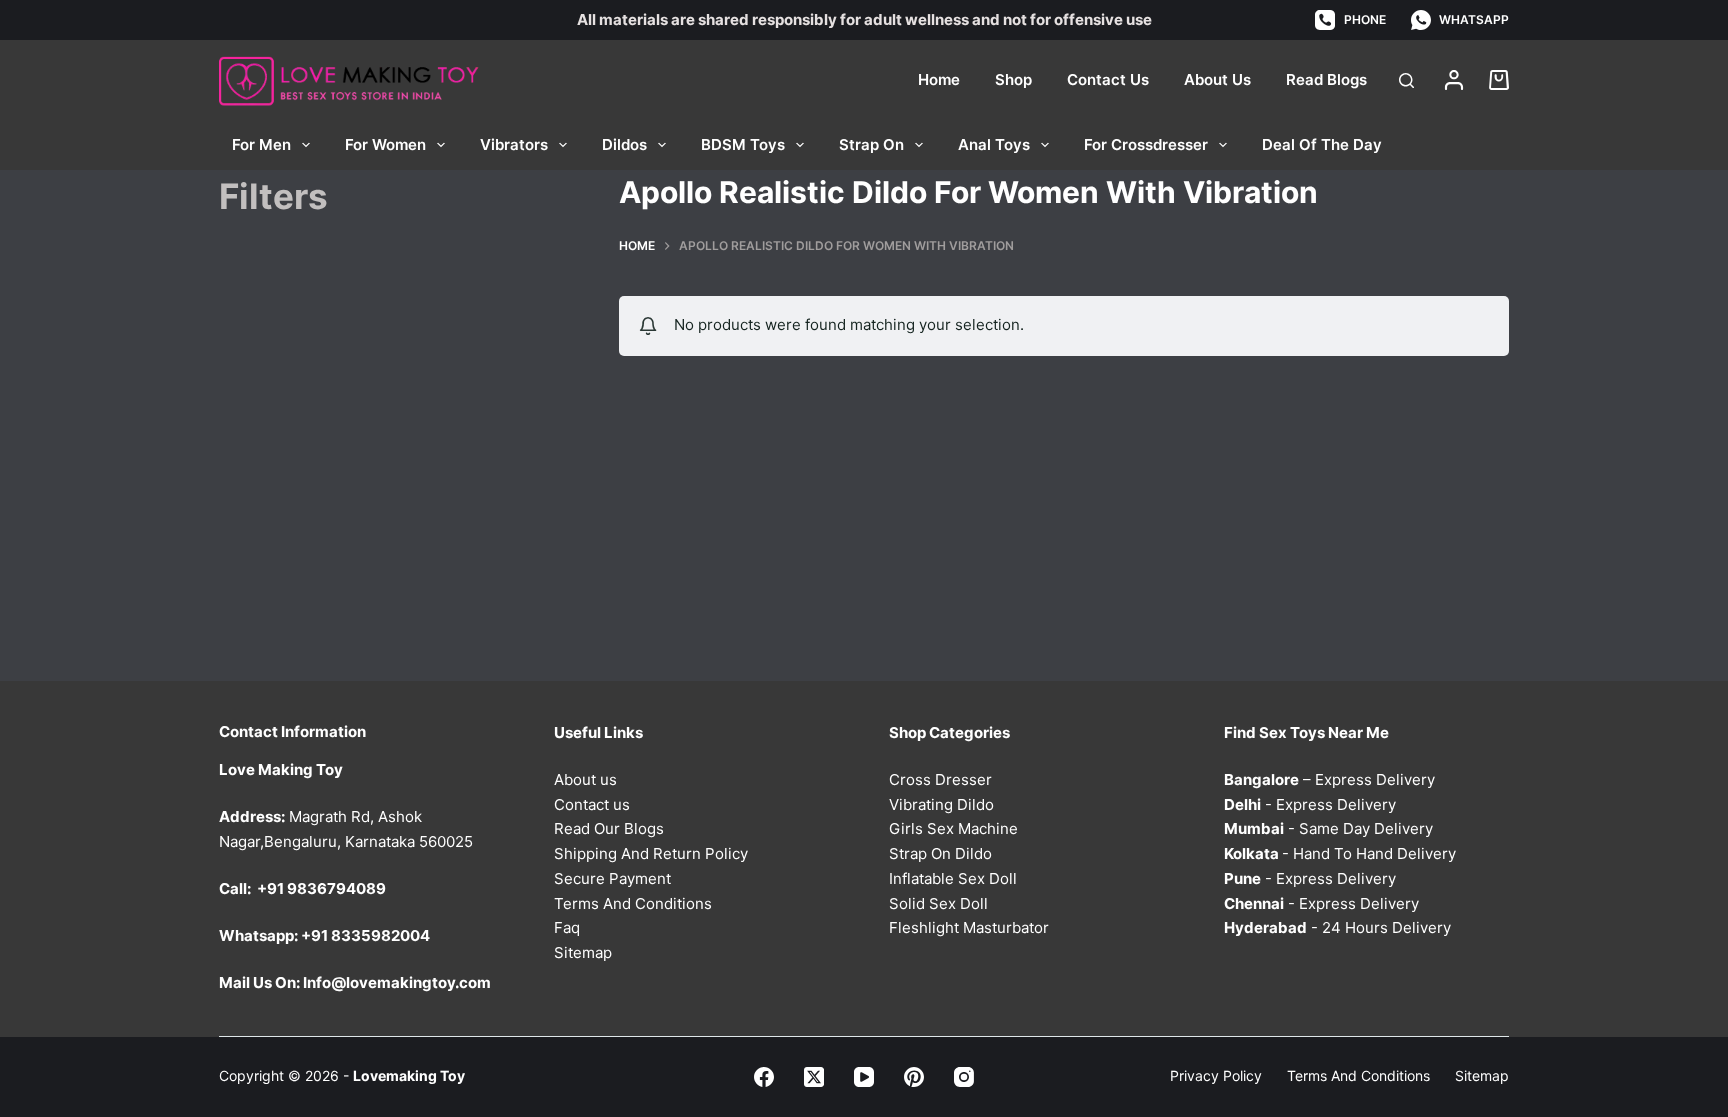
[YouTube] (864, 1077)
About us (585, 779)
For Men (261, 144)
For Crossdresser (1146, 144)
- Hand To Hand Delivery (1340, 853)
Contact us (592, 804)
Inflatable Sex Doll (953, 878)
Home (939, 79)
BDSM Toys (743, 144)
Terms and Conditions (1358, 1075)
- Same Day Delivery (1328, 828)
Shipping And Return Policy (651, 853)
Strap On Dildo (940, 853)
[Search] (1406, 80)
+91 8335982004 (365, 935)
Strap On (871, 144)
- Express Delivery (1310, 804)
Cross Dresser (940, 779)
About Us (1217, 79)
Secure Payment (612, 878)
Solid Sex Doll (938, 903)
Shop (1013, 79)
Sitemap (583, 952)
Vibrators (514, 144)
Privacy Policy (1216, 1075)
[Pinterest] (914, 1077)
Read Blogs (1326, 79)
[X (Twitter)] (814, 1077)
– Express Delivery (1329, 779)
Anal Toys (994, 144)
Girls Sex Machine (953, 828)
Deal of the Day (1322, 144)
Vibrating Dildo (941, 804)
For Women (385, 144)
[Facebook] (764, 1077)
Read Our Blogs (609, 828)
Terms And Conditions (633, 903)
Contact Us (1108, 79)
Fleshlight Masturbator (969, 927)
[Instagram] (964, 1077)
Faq (567, 927)
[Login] (1454, 80)
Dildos (624, 144)
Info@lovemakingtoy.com (397, 982)
